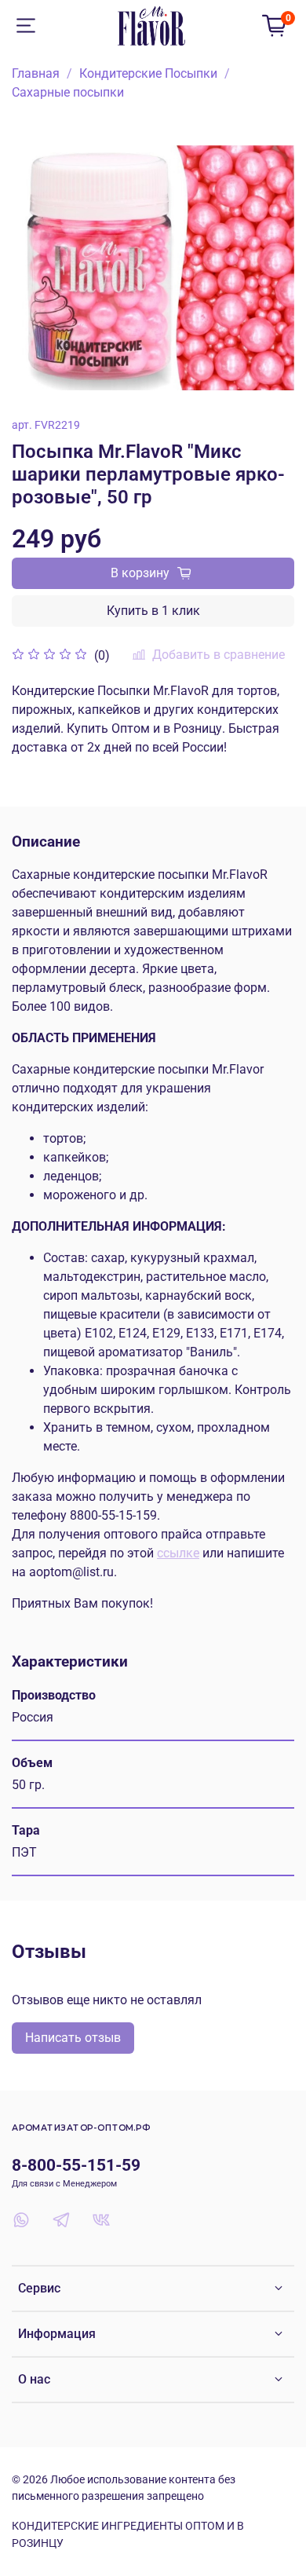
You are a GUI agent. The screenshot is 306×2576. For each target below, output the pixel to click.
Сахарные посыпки (68, 92)
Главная (36, 73)
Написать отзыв (73, 2038)
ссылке (178, 1553)
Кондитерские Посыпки (148, 73)
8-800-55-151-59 (76, 2165)
